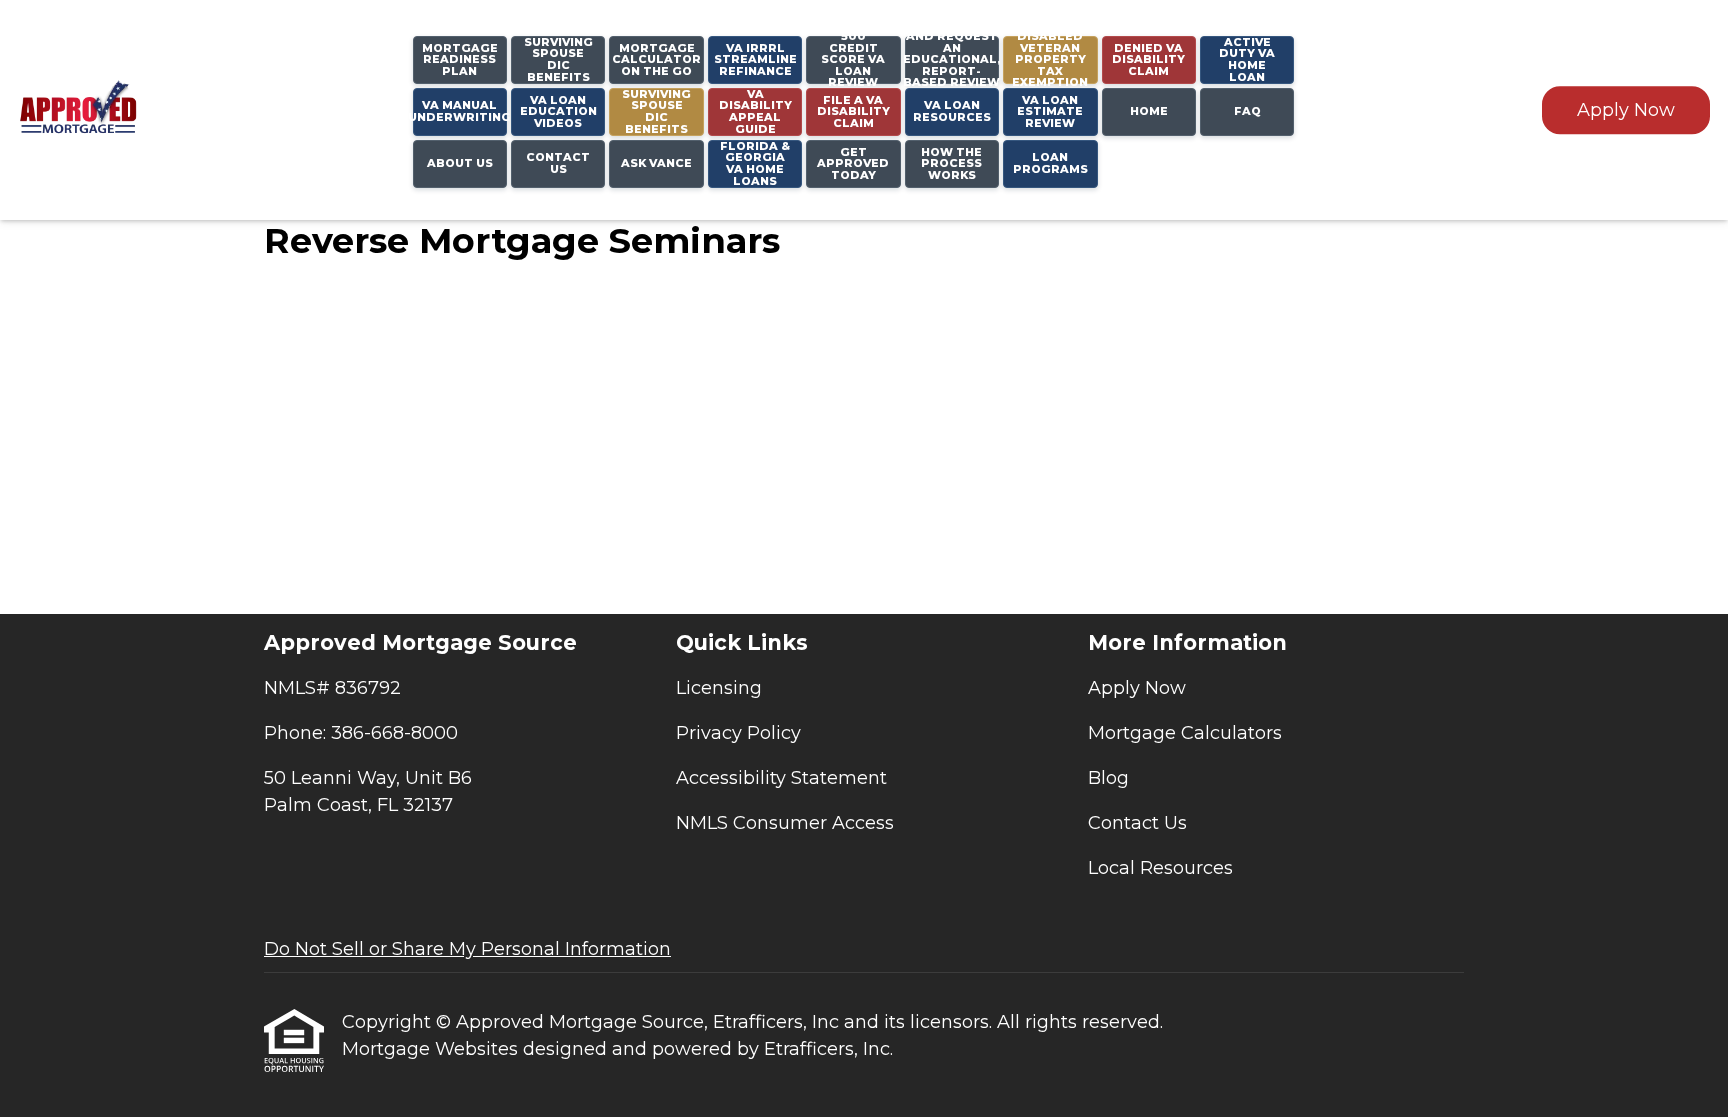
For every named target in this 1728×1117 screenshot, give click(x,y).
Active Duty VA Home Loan (1247, 60)
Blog (1108, 778)
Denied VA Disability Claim (1148, 59)
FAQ (1247, 111)
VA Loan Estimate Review (1050, 111)
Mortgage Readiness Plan (460, 59)
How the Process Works (951, 163)
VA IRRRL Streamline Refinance (755, 59)
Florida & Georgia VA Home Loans (755, 164)
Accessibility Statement (781, 778)
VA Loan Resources (952, 111)
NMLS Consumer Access (785, 823)
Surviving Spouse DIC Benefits (656, 112)
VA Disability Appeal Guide (755, 112)
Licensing (719, 688)
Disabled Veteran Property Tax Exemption (1050, 60)
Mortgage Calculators (1185, 733)
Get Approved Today (853, 163)
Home (1149, 111)
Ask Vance (656, 163)
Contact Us (558, 163)
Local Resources (1160, 868)
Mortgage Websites (432, 1049)
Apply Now (1626, 110)
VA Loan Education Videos (558, 111)
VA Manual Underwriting (460, 111)
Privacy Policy (738, 733)
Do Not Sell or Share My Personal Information (467, 949)
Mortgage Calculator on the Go (656, 59)
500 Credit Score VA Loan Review (853, 60)
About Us (460, 163)
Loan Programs (1050, 163)
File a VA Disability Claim (853, 111)
